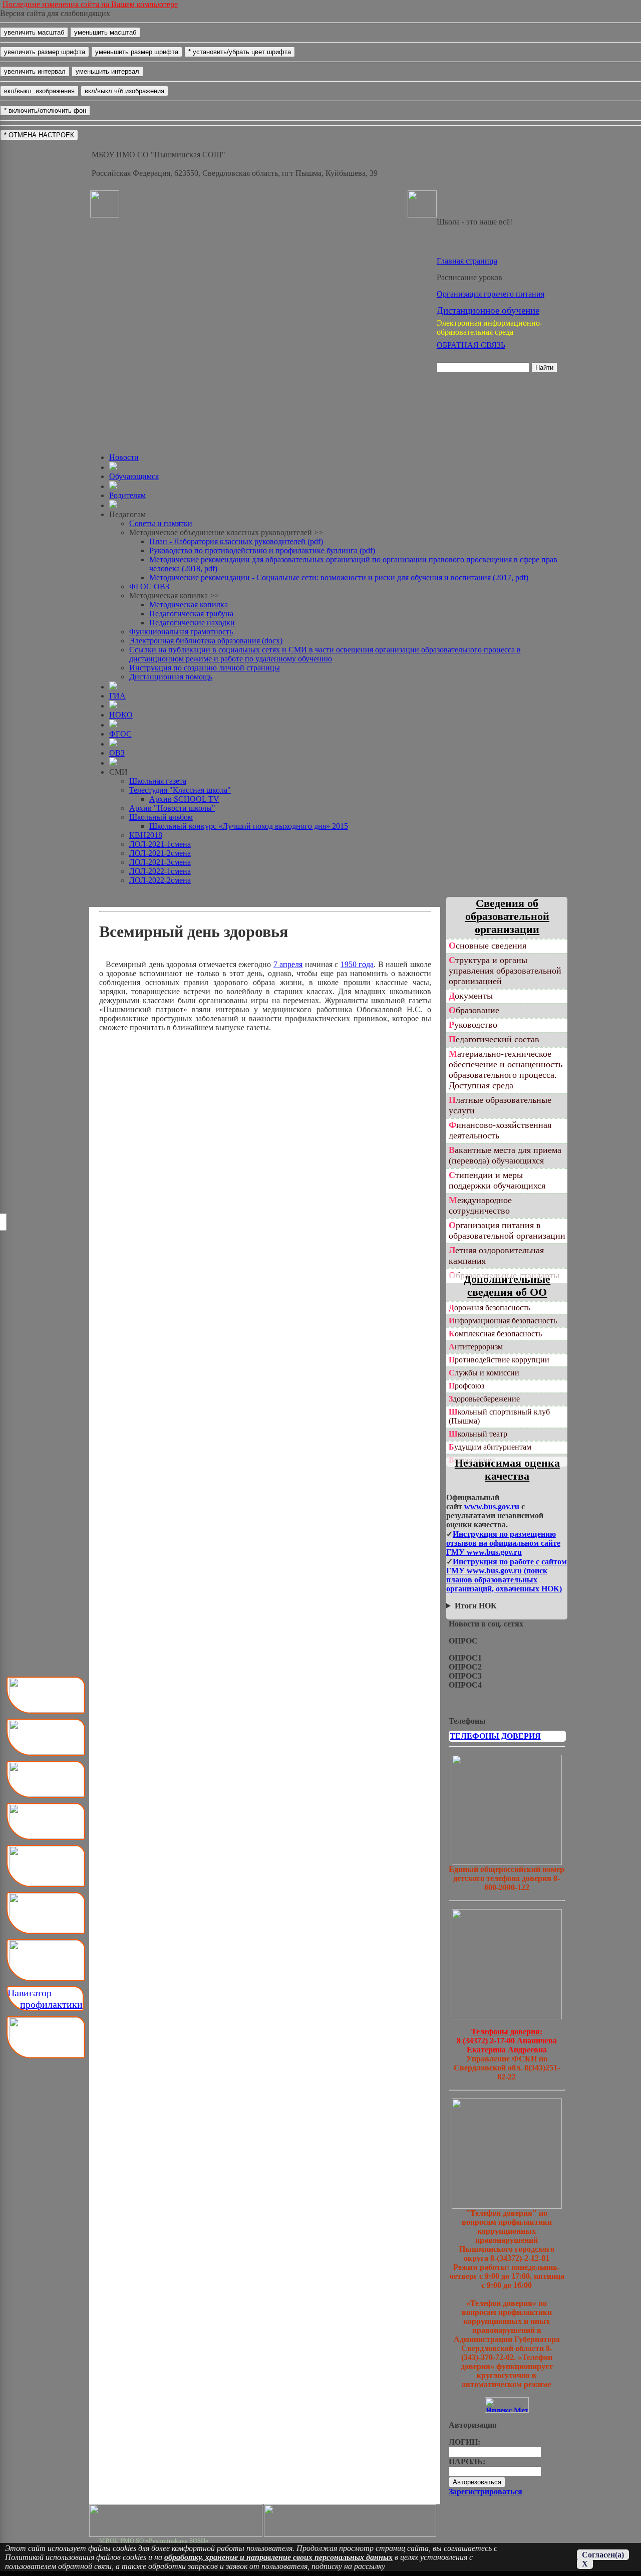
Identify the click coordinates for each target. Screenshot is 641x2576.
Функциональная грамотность (181, 632)
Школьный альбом (161, 817)
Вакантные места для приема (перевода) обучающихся (505, 1155)
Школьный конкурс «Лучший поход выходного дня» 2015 (249, 826)
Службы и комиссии (484, 1373)
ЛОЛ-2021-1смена (160, 844)
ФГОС (120, 734)
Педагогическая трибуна (191, 614)
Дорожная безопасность (490, 1308)
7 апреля (288, 964)
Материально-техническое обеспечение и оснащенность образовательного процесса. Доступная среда (506, 1070)
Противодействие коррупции (499, 1360)
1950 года (357, 964)
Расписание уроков (469, 277)
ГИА (117, 696)
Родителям (127, 495)
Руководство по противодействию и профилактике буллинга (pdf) (262, 550)
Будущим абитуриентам (490, 1447)
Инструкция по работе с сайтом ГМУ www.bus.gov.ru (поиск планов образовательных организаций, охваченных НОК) (507, 1575)
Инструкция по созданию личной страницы (205, 668)
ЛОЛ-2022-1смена (160, 871)
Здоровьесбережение (484, 1399)
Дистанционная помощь (171, 677)
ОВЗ (117, 753)
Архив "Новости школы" (172, 808)
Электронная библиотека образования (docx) (206, 641)
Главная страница (467, 261)
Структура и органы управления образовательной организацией (505, 971)
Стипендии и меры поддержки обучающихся (497, 1180)
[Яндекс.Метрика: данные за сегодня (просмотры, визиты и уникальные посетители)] (507, 2405)
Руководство (473, 1025)
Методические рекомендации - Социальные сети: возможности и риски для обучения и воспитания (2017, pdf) (339, 577)
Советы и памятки (161, 523)
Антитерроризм (476, 1347)
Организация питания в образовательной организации (507, 1230)
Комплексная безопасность (495, 1334)
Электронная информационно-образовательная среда (490, 327)
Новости (124, 457)
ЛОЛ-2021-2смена (160, 853)
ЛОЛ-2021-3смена (160, 862)
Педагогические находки (192, 623)
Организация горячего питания (491, 294)
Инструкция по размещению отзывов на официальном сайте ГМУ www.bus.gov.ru (503, 1543)
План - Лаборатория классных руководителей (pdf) (236, 541)
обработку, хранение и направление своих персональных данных (278, 2557)
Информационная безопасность (503, 1321)
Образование (474, 1010)
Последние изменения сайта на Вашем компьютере (90, 4)
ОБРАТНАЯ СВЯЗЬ (471, 345)
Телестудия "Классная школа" (180, 790)
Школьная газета (158, 781)
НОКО (121, 715)
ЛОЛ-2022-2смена (160, 880)
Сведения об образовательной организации (507, 916)
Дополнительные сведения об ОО (507, 1285)
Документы (471, 996)
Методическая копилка (189, 605)
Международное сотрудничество (480, 1205)
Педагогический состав (494, 1039)
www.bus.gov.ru (492, 1506)
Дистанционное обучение (488, 310)
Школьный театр (478, 1434)
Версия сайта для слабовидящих (55, 13)
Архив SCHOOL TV (184, 799)
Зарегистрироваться (486, 2492)
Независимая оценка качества (507, 1469)
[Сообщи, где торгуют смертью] (507, 2017)
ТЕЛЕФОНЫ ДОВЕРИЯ (495, 1736)
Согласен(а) (603, 2555)
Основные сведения (488, 946)
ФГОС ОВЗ (149, 587)
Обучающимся (134, 476)
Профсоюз (466, 1386)
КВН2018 (146, 835)
